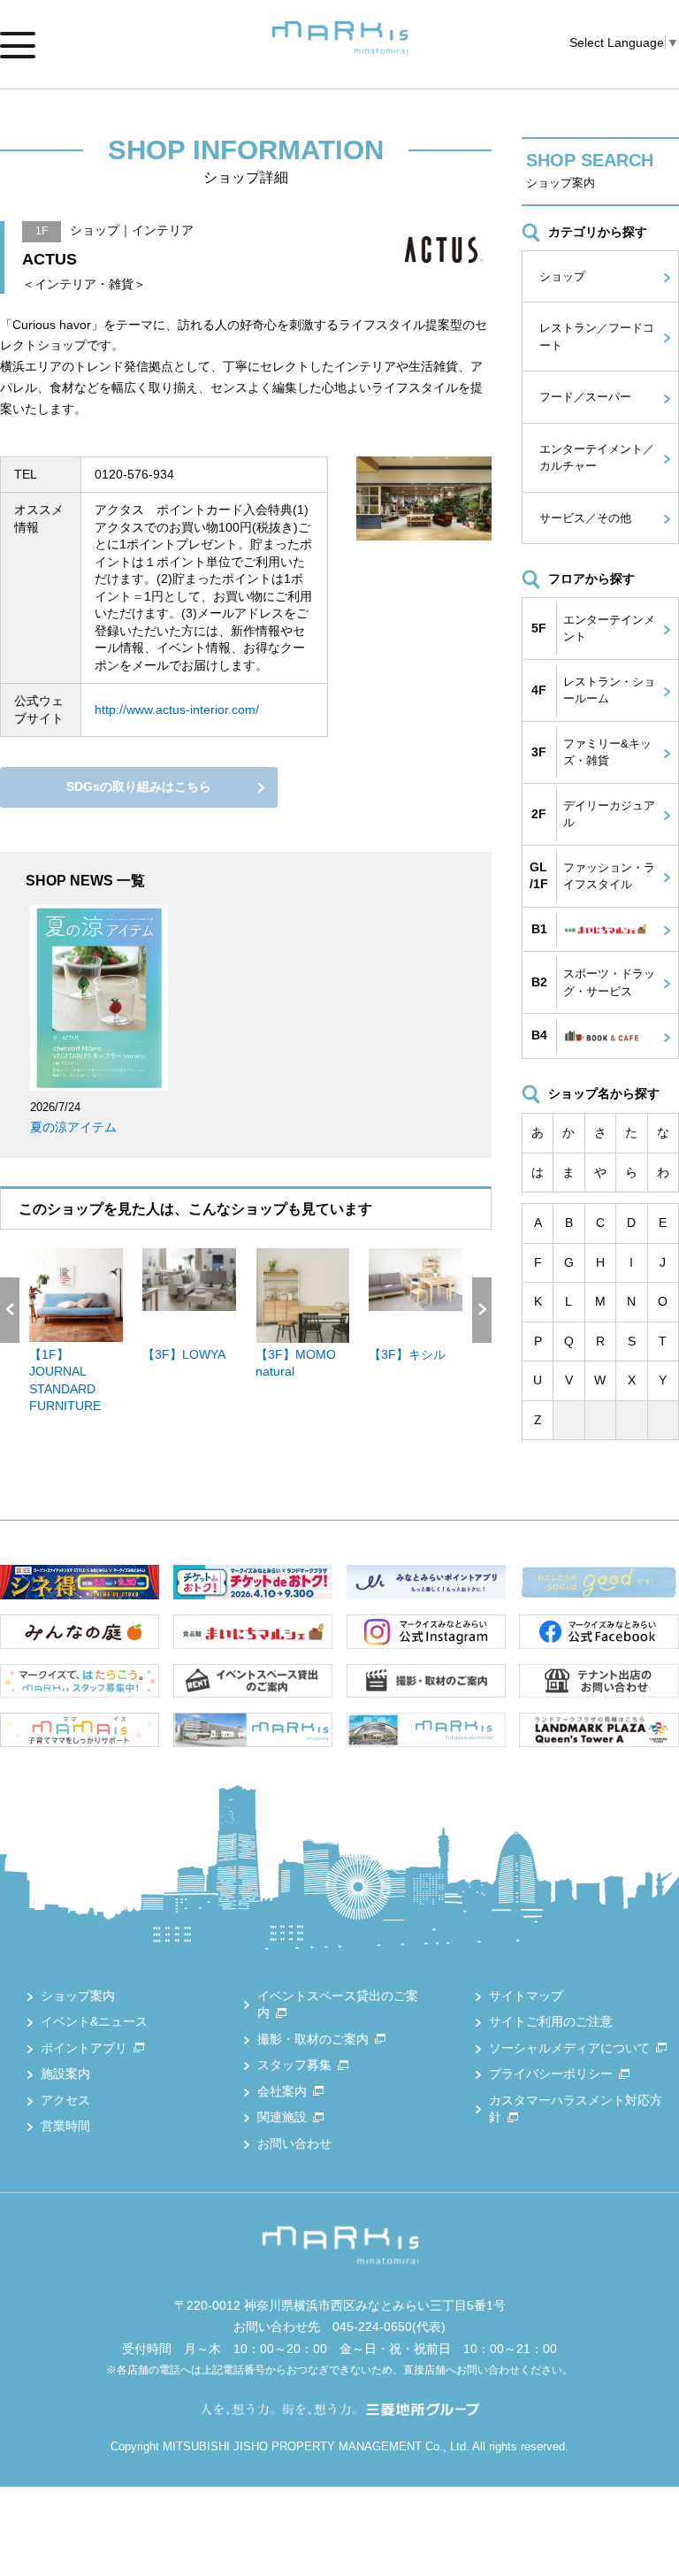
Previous (10, 1310)
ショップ (562, 276)
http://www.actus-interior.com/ (177, 709)
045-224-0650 (372, 2327)
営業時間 (65, 2126)
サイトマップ (526, 1996)
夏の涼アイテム (73, 1127)
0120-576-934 (134, 474)
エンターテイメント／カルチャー (597, 458)
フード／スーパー (585, 397)
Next (482, 1310)
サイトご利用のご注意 (551, 2021)
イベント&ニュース (94, 2021)
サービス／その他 (585, 518)
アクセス (65, 2100)
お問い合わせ (294, 2143)
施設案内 (65, 2074)
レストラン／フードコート (597, 337)
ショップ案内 (78, 1996)
